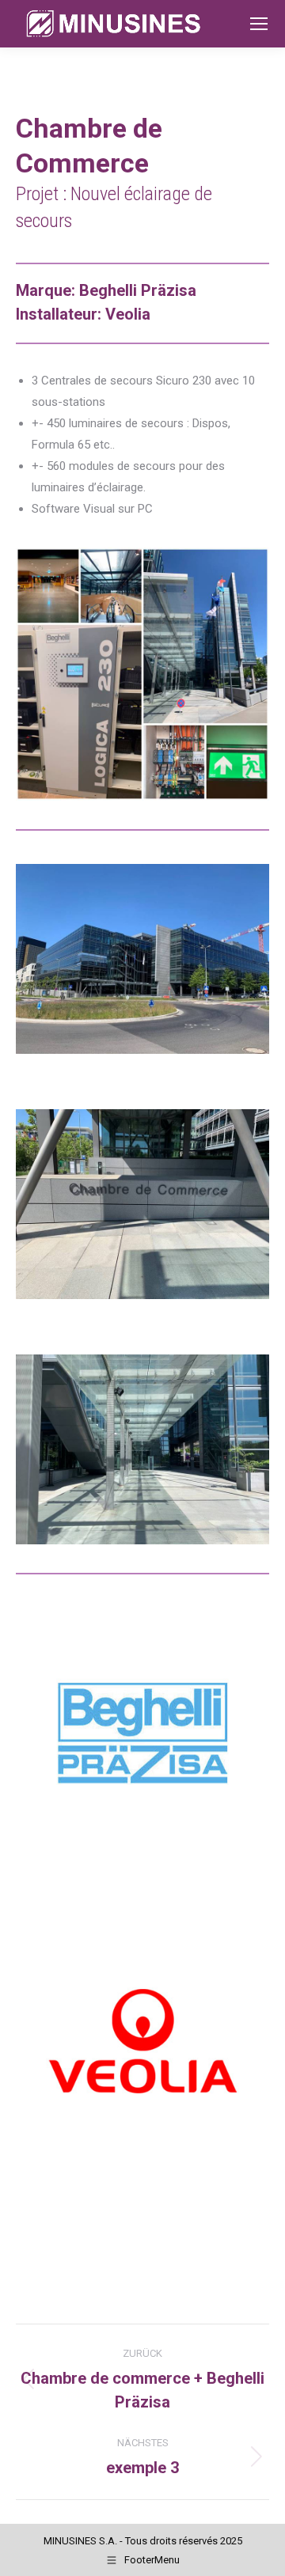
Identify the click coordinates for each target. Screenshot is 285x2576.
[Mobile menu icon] (259, 24)
